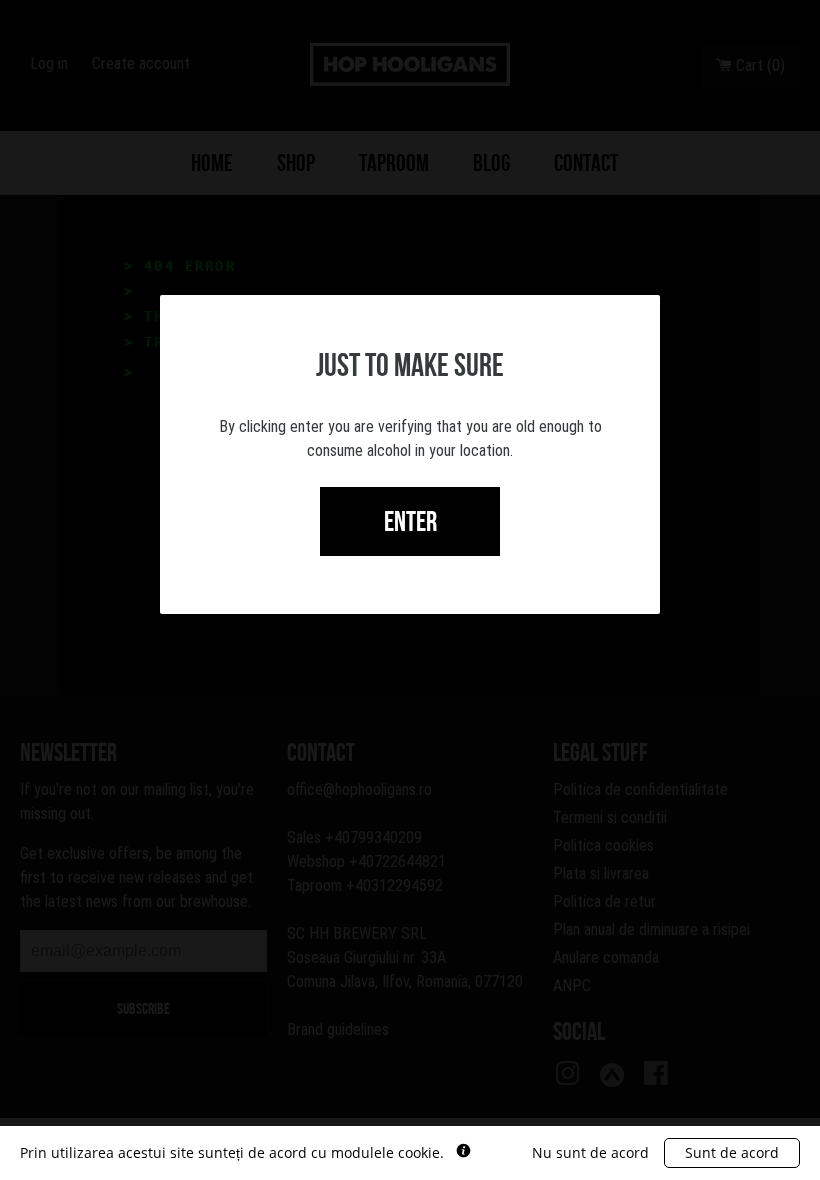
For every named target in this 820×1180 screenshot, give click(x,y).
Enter (410, 521)
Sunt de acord (732, 1152)
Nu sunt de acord (590, 1152)
